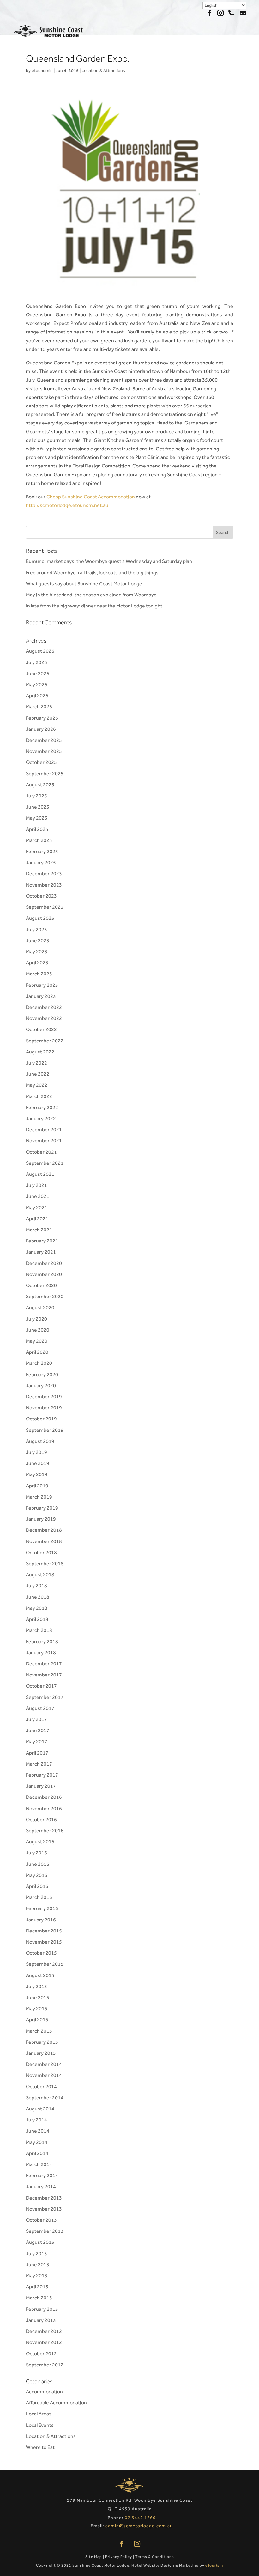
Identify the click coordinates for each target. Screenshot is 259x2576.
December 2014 (44, 2064)
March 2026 (39, 707)
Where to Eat (40, 2447)
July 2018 (36, 1586)
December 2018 (44, 1530)
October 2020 (41, 1285)
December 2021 (44, 1129)
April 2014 (37, 2153)
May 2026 (37, 684)
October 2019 (41, 1419)
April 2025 (37, 829)
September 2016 (45, 1831)
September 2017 (45, 1697)
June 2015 (38, 1997)
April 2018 (37, 1619)
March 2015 (39, 2031)
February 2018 (42, 1642)
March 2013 (39, 2298)
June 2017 (38, 1730)
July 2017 (36, 1719)
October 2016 (41, 1819)
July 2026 (36, 662)
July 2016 (36, 1853)
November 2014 (44, 2075)
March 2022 (39, 1096)
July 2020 (36, 1319)
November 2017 (44, 1675)
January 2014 (41, 2186)
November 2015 (44, 1942)
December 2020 (44, 1263)
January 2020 (41, 1386)
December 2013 (44, 2198)
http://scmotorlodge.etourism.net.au (67, 505)
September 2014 (45, 2098)
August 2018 (40, 1575)
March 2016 (39, 1897)
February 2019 (42, 1508)
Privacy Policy (119, 2557)
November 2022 (44, 1018)
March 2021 (39, 1230)
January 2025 (41, 862)
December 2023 (44, 873)
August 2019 (40, 1441)
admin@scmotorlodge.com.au (139, 2526)
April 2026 (37, 696)
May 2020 (37, 1341)
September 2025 (45, 774)
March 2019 (39, 1497)
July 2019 (36, 1452)
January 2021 (41, 1252)
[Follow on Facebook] (122, 2544)
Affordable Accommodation (56, 2403)
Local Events (40, 2425)
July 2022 (36, 1063)
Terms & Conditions (155, 2557)
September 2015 (45, 1964)
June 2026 (38, 673)
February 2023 (42, 985)
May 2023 (37, 952)
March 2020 (39, 1363)
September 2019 (45, 1430)
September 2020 (45, 1296)
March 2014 (39, 2164)
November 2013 (44, 2209)
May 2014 (37, 2142)
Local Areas (39, 2414)
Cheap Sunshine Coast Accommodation (91, 497)
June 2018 (38, 1597)
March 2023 (39, 974)
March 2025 (39, 840)
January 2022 (41, 1118)
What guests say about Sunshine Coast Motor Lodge (84, 584)
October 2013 (41, 2220)
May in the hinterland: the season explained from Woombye (91, 595)
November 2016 (44, 1808)
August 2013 (40, 2242)
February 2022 (42, 1107)
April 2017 (37, 1753)
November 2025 (44, 751)
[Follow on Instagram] (137, 2544)
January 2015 (41, 2053)
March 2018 (39, 1630)
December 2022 (44, 1007)
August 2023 (40, 918)
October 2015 (41, 1953)
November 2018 (44, 1541)
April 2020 (37, 1352)
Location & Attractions (103, 70)
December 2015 (44, 1931)
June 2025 (38, 807)
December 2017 (44, 1664)
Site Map (94, 2557)
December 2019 (44, 1397)
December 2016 (44, 1797)
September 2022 (45, 1041)
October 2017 (41, 1686)
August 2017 (40, 1708)
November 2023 (44, 885)
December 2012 (44, 2331)
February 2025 (42, 851)
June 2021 (38, 1196)
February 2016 (42, 1908)
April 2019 (37, 1486)
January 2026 (41, 729)
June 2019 (38, 1463)
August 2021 (40, 1174)
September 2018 (45, 1563)
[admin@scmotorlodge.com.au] (243, 12)
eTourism (214, 2565)
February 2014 (42, 2175)
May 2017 (37, 1741)
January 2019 (41, 1519)
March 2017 (39, 1764)
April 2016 (37, 1886)
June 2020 (38, 1330)
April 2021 (37, 1219)
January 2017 (41, 1786)
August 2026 (40, 651)
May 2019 (37, 1474)
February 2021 (42, 1241)
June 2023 (38, 940)
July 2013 (36, 2253)
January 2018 (41, 1653)
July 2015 (36, 1986)
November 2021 (44, 1141)
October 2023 (41, 896)
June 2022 (38, 1074)
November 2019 (44, 1408)
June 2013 (38, 2265)
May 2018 (37, 1608)
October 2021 (41, 1152)
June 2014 (38, 2131)
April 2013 (37, 2287)
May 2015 (37, 2008)
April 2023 (37, 963)
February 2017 (42, 1775)
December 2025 (44, 740)
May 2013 (37, 2276)
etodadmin (42, 70)
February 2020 (42, 1374)
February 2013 (42, 2309)
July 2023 (36, 929)
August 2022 (40, 1052)
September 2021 (45, 1163)
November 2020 (44, 1274)
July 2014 (36, 2120)
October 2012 (41, 2354)
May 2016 (37, 1875)
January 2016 (41, 1920)
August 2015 (40, 1975)
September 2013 (45, 2231)
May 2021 (37, 1208)
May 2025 (37, 818)
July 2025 (36, 796)
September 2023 (45, 907)
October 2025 (41, 762)
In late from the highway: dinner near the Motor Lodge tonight (94, 606)
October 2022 (41, 1029)
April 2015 (37, 2020)
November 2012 (44, 2342)
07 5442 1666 (231, 12)
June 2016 (38, 1864)
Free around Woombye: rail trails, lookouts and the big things (92, 573)
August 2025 (40, 785)
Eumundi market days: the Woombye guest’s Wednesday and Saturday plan (109, 561)
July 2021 (36, 1185)
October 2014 (41, 2087)
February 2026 (42, 718)
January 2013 (41, 2320)
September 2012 (45, 2365)
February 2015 (42, 2042)
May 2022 (37, 1085)
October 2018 (41, 1552)
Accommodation (44, 2392)
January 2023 (41, 996)
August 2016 (40, 1842)
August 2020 (40, 1307)
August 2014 (40, 2109)
